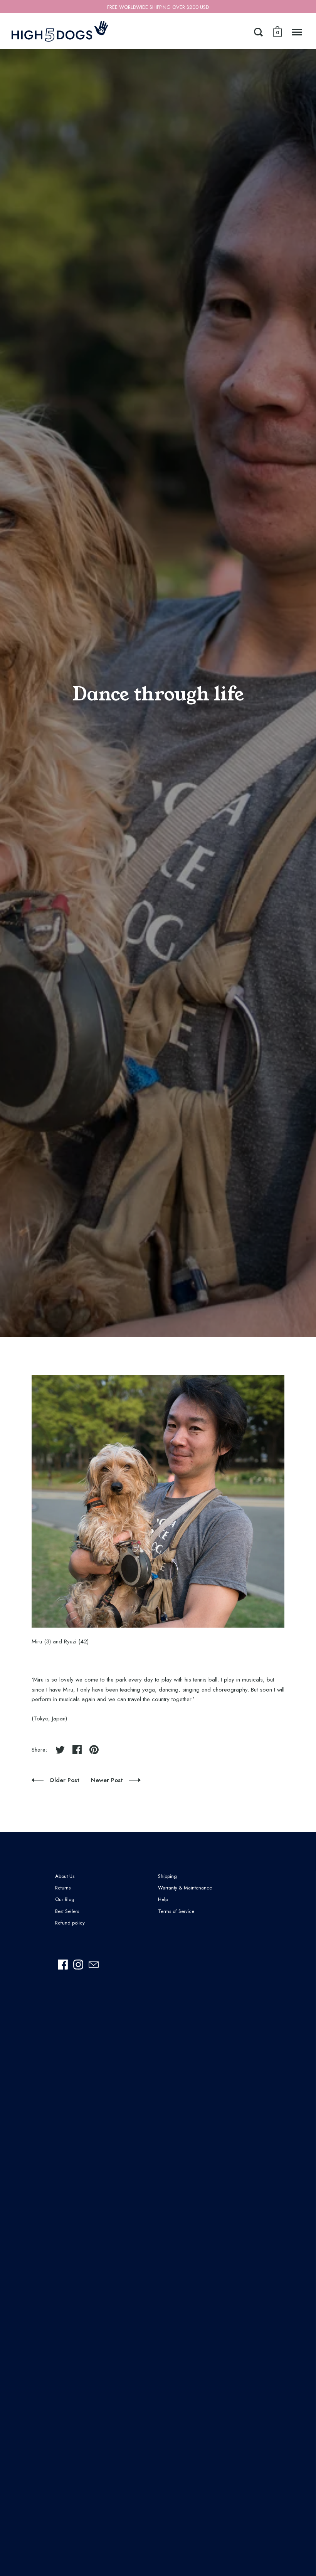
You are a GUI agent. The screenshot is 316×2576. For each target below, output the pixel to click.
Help (163, 1899)
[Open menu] (297, 32)
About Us (65, 1876)
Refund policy (70, 1923)
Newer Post (108, 1780)
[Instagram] (78, 1965)
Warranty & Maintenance (185, 1888)
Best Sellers (67, 1911)
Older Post (65, 1780)
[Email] (94, 1965)
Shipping (167, 1876)
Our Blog (65, 1899)
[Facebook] (63, 1965)
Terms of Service (176, 1911)
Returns (63, 1888)
